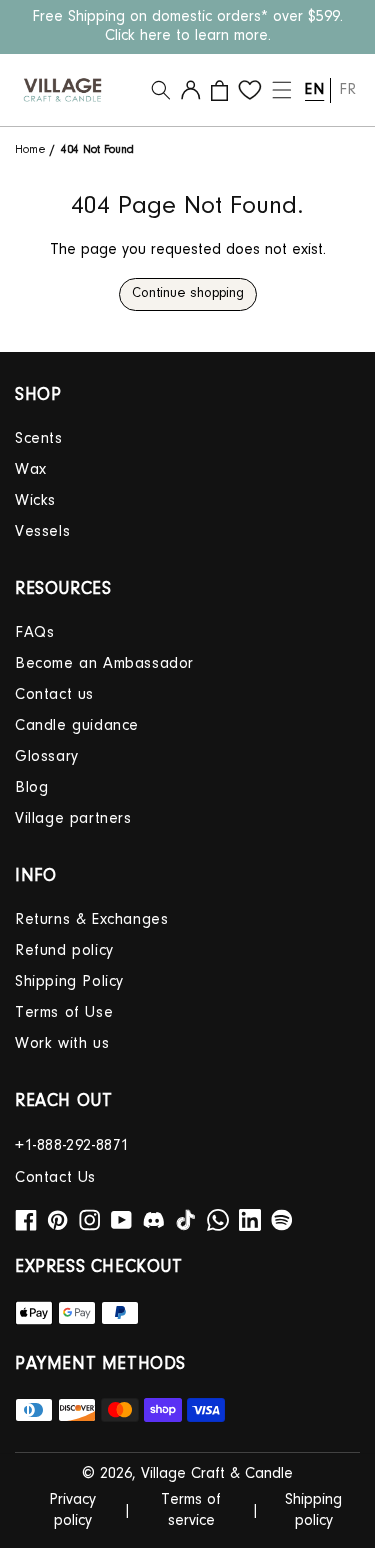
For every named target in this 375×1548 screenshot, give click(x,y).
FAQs (34, 633)
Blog (31, 788)
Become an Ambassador (104, 664)
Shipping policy (313, 1510)
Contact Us (55, 1178)
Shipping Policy (69, 982)
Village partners (73, 819)
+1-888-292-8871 (72, 1146)
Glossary (47, 757)
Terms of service (191, 1510)
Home (32, 150)
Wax (31, 470)
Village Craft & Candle (217, 1474)
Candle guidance (77, 726)
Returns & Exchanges (91, 920)
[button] (161, 90)
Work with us (62, 1044)
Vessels (42, 532)
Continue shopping (188, 294)
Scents (39, 439)
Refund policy (64, 951)
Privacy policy (72, 1510)
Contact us (54, 695)
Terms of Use (64, 1013)
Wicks (35, 501)
